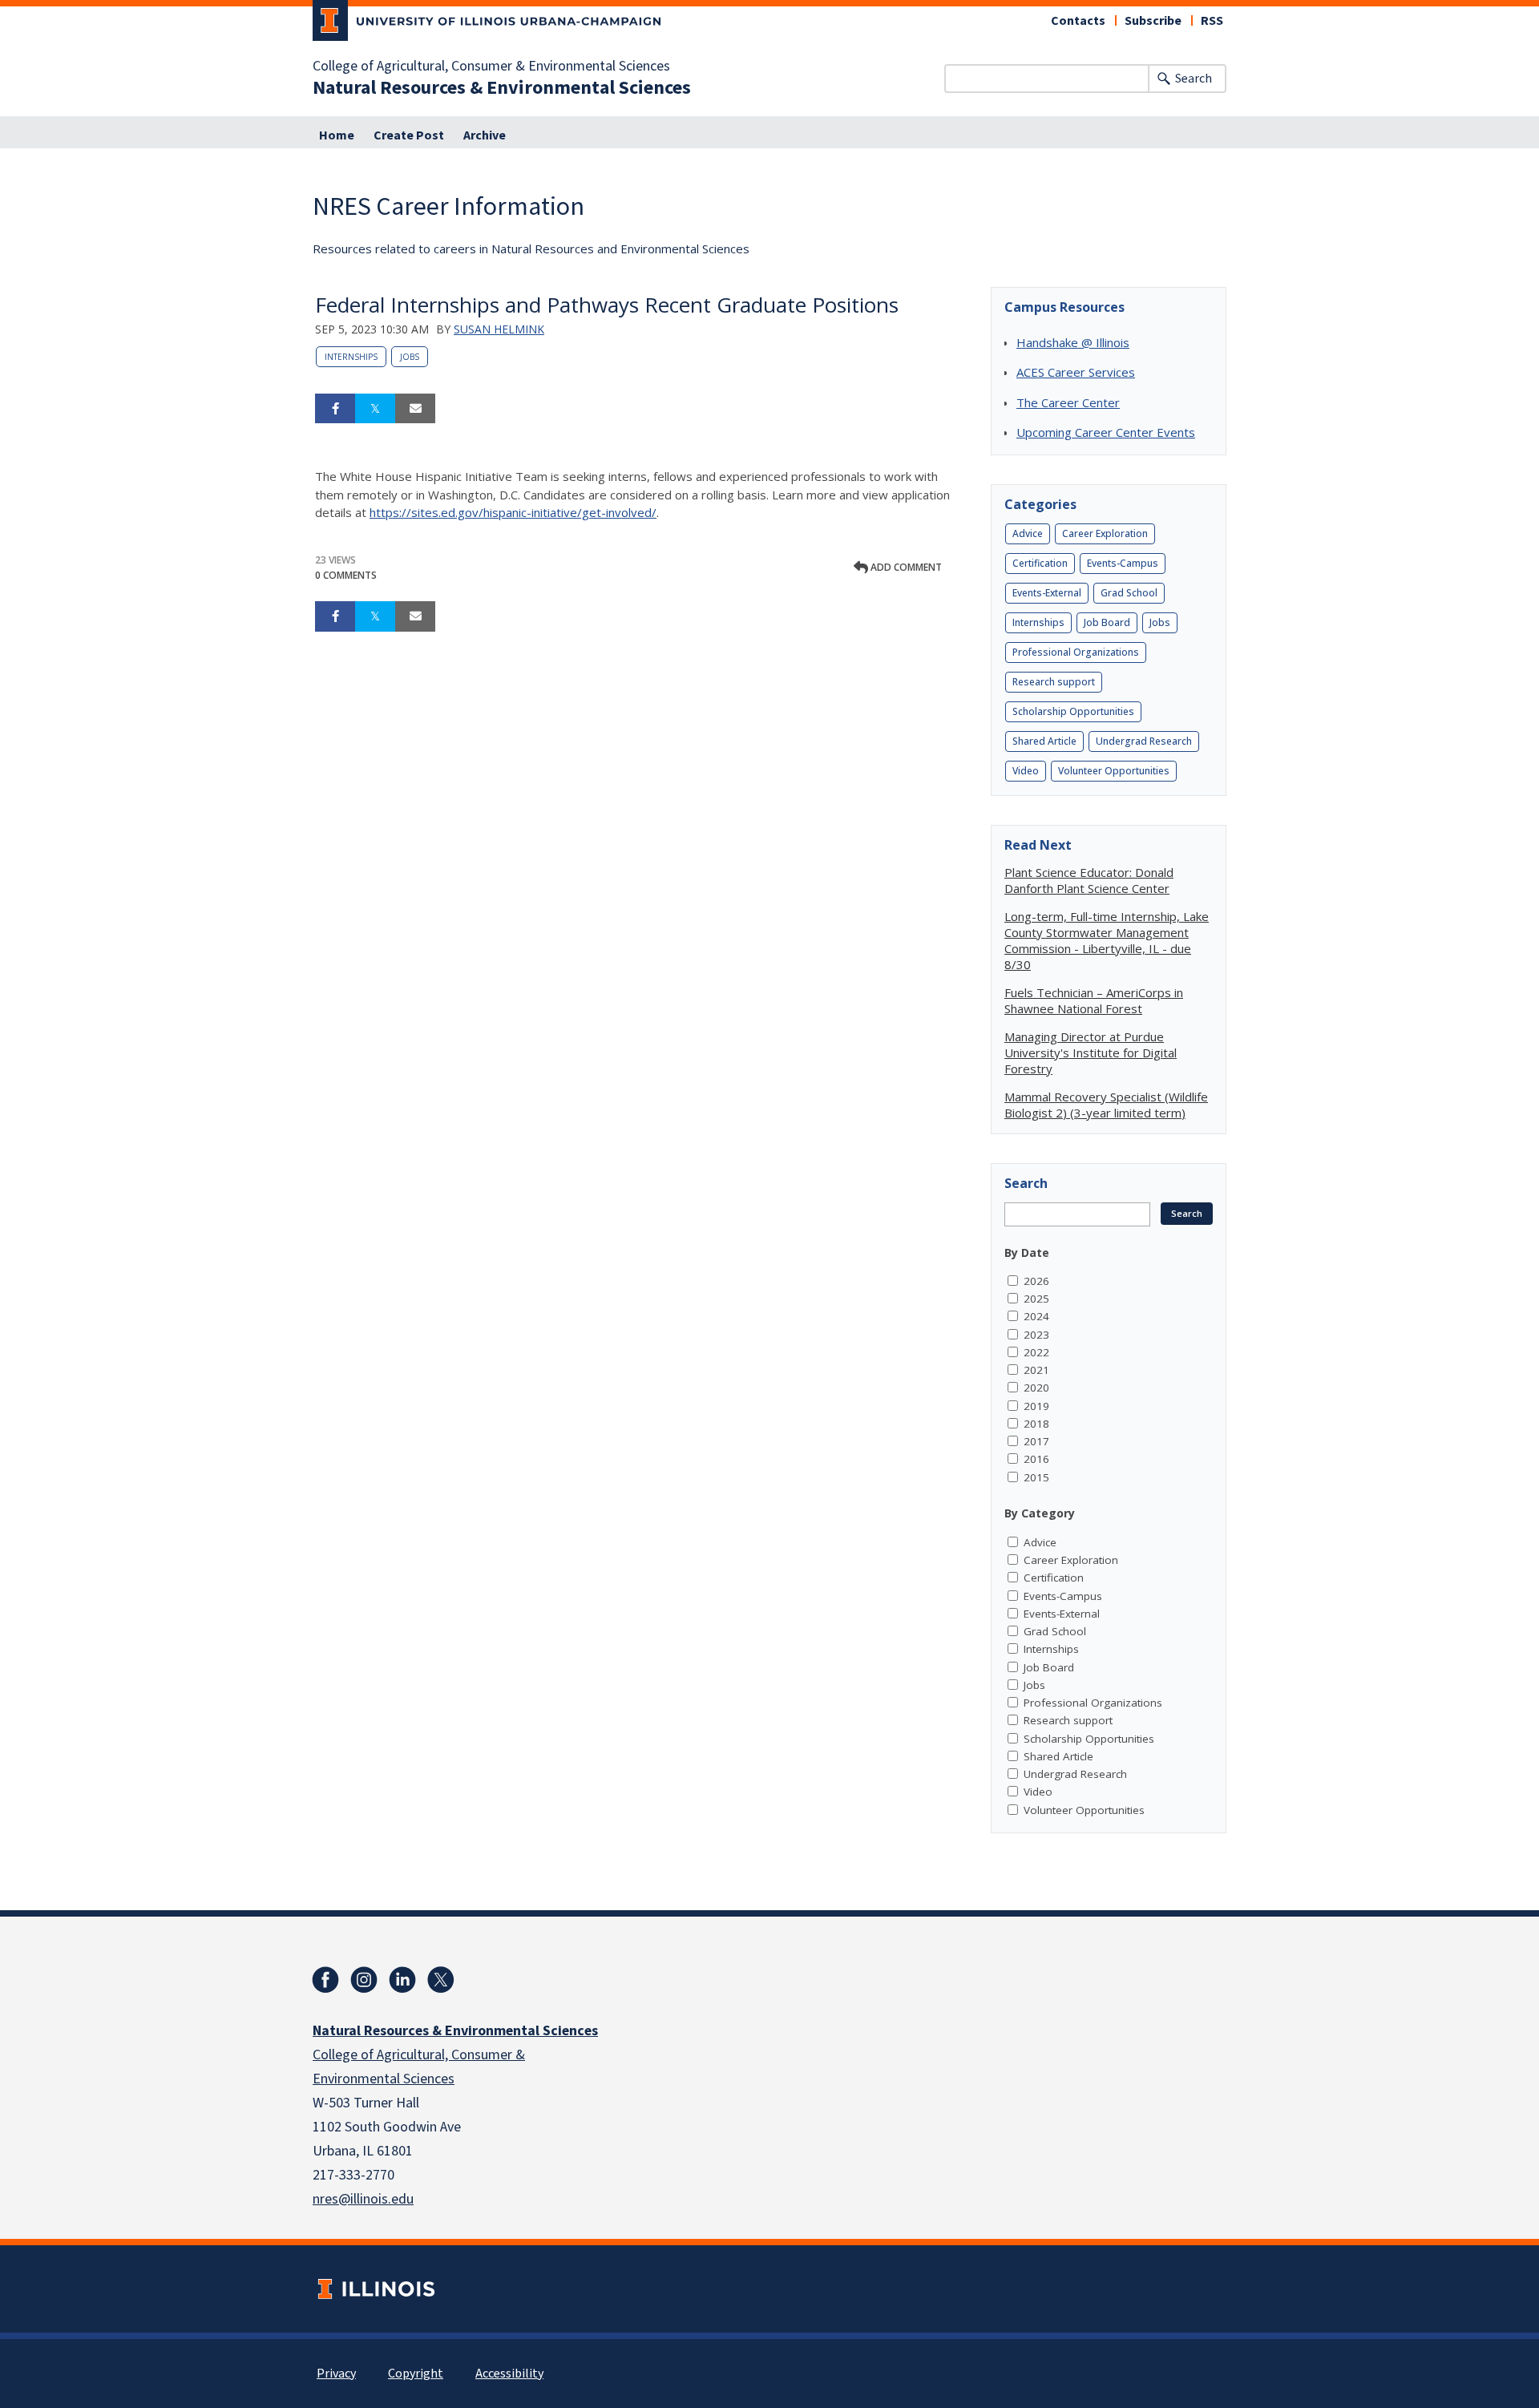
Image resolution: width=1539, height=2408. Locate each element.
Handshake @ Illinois (1073, 342)
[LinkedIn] (402, 1980)
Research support (1054, 682)
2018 (1036, 1424)
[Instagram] (364, 1980)
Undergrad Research (1144, 741)
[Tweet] (375, 409)
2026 (1036, 1281)
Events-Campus (1123, 563)
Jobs (410, 357)
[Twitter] (441, 1980)
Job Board (1107, 622)
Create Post (409, 135)
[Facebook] (325, 1980)
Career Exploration (1105, 533)
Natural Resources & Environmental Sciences (502, 88)
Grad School (1129, 593)
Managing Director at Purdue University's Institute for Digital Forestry (1091, 1052)
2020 (1036, 1388)
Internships (351, 357)
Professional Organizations (1076, 652)
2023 (1036, 1335)
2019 (1036, 1406)
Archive (485, 135)
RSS (1212, 21)
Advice (1028, 533)
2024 (1036, 1316)
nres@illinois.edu (363, 2199)
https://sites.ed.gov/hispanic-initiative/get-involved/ (513, 512)
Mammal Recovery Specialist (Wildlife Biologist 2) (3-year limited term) (1106, 1105)
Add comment (905, 567)
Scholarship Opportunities (1073, 711)
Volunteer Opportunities (1114, 771)
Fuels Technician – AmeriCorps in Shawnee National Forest (1094, 1000)
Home (337, 135)
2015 (1036, 1477)
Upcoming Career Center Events (1106, 432)
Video (1026, 771)
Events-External (1047, 593)
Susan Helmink (499, 329)
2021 (1036, 1370)
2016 (1036, 1459)
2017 (1036, 1441)
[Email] (415, 409)
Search (1194, 79)
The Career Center (1068, 402)
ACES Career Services (1076, 372)
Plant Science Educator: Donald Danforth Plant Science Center (1089, 880)
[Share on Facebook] (335, 409)
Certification (1040, 563)
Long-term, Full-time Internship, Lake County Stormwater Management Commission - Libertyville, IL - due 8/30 (1107, 940)
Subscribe (1153, 21)
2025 (1036, 1299)
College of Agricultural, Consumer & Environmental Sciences (491, 67)
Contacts (1078, 21)
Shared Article (1044, 741)
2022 (1036, 1352)
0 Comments (346, 575)
